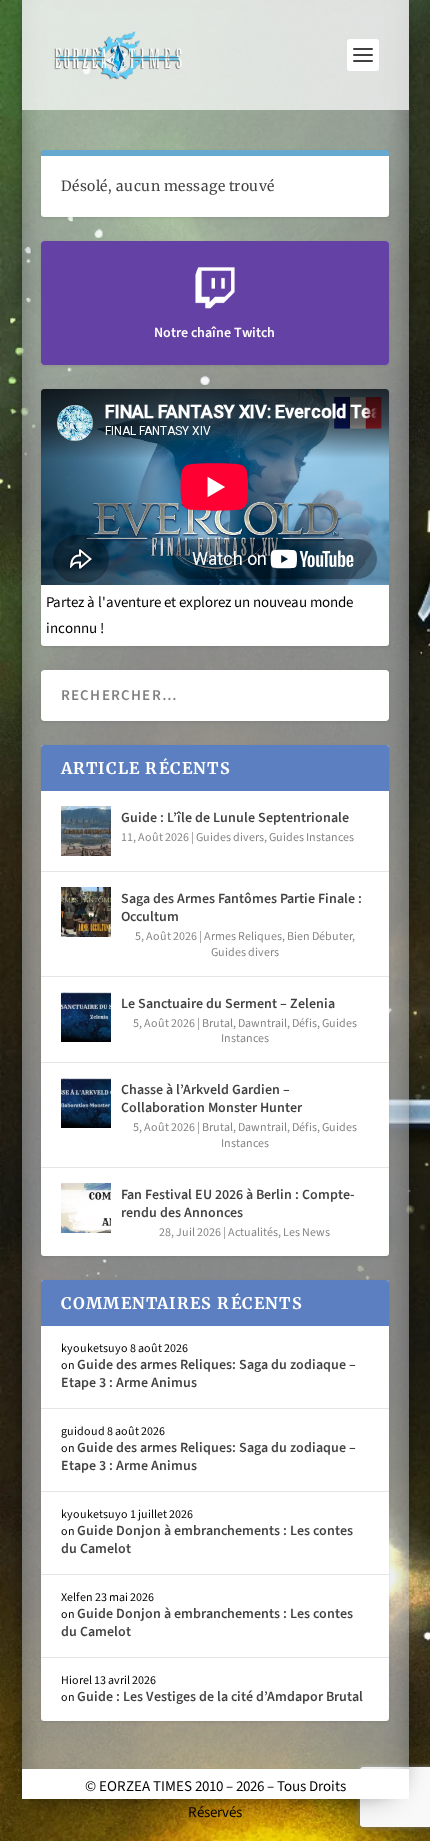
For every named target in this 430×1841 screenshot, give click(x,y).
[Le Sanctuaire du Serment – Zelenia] (86, 1017)
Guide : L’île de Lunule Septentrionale (235, 818)
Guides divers (230, 837)
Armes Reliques (243, 936)
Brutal (217, 1023)
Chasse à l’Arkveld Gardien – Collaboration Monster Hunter (211, 1099)
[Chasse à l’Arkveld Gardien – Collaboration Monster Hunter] (86, 1103)
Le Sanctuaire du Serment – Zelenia (228, 1004)
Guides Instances (311, 837)
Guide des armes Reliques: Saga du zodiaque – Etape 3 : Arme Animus (208, 1374)
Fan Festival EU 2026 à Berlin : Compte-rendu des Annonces (238, 1204)
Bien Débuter (319, 936)
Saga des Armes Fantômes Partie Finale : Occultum (241, 908)
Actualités (253, 1232)
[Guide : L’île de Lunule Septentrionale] (86, 831)
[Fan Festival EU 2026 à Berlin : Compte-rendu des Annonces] (86, 1208)
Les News (306, 1232)
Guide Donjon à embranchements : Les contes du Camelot (207, 1540)
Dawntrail (262, 1023)
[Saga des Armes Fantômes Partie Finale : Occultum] (86, 912)
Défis (304, 1023)
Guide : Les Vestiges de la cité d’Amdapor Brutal (220, 1697)
